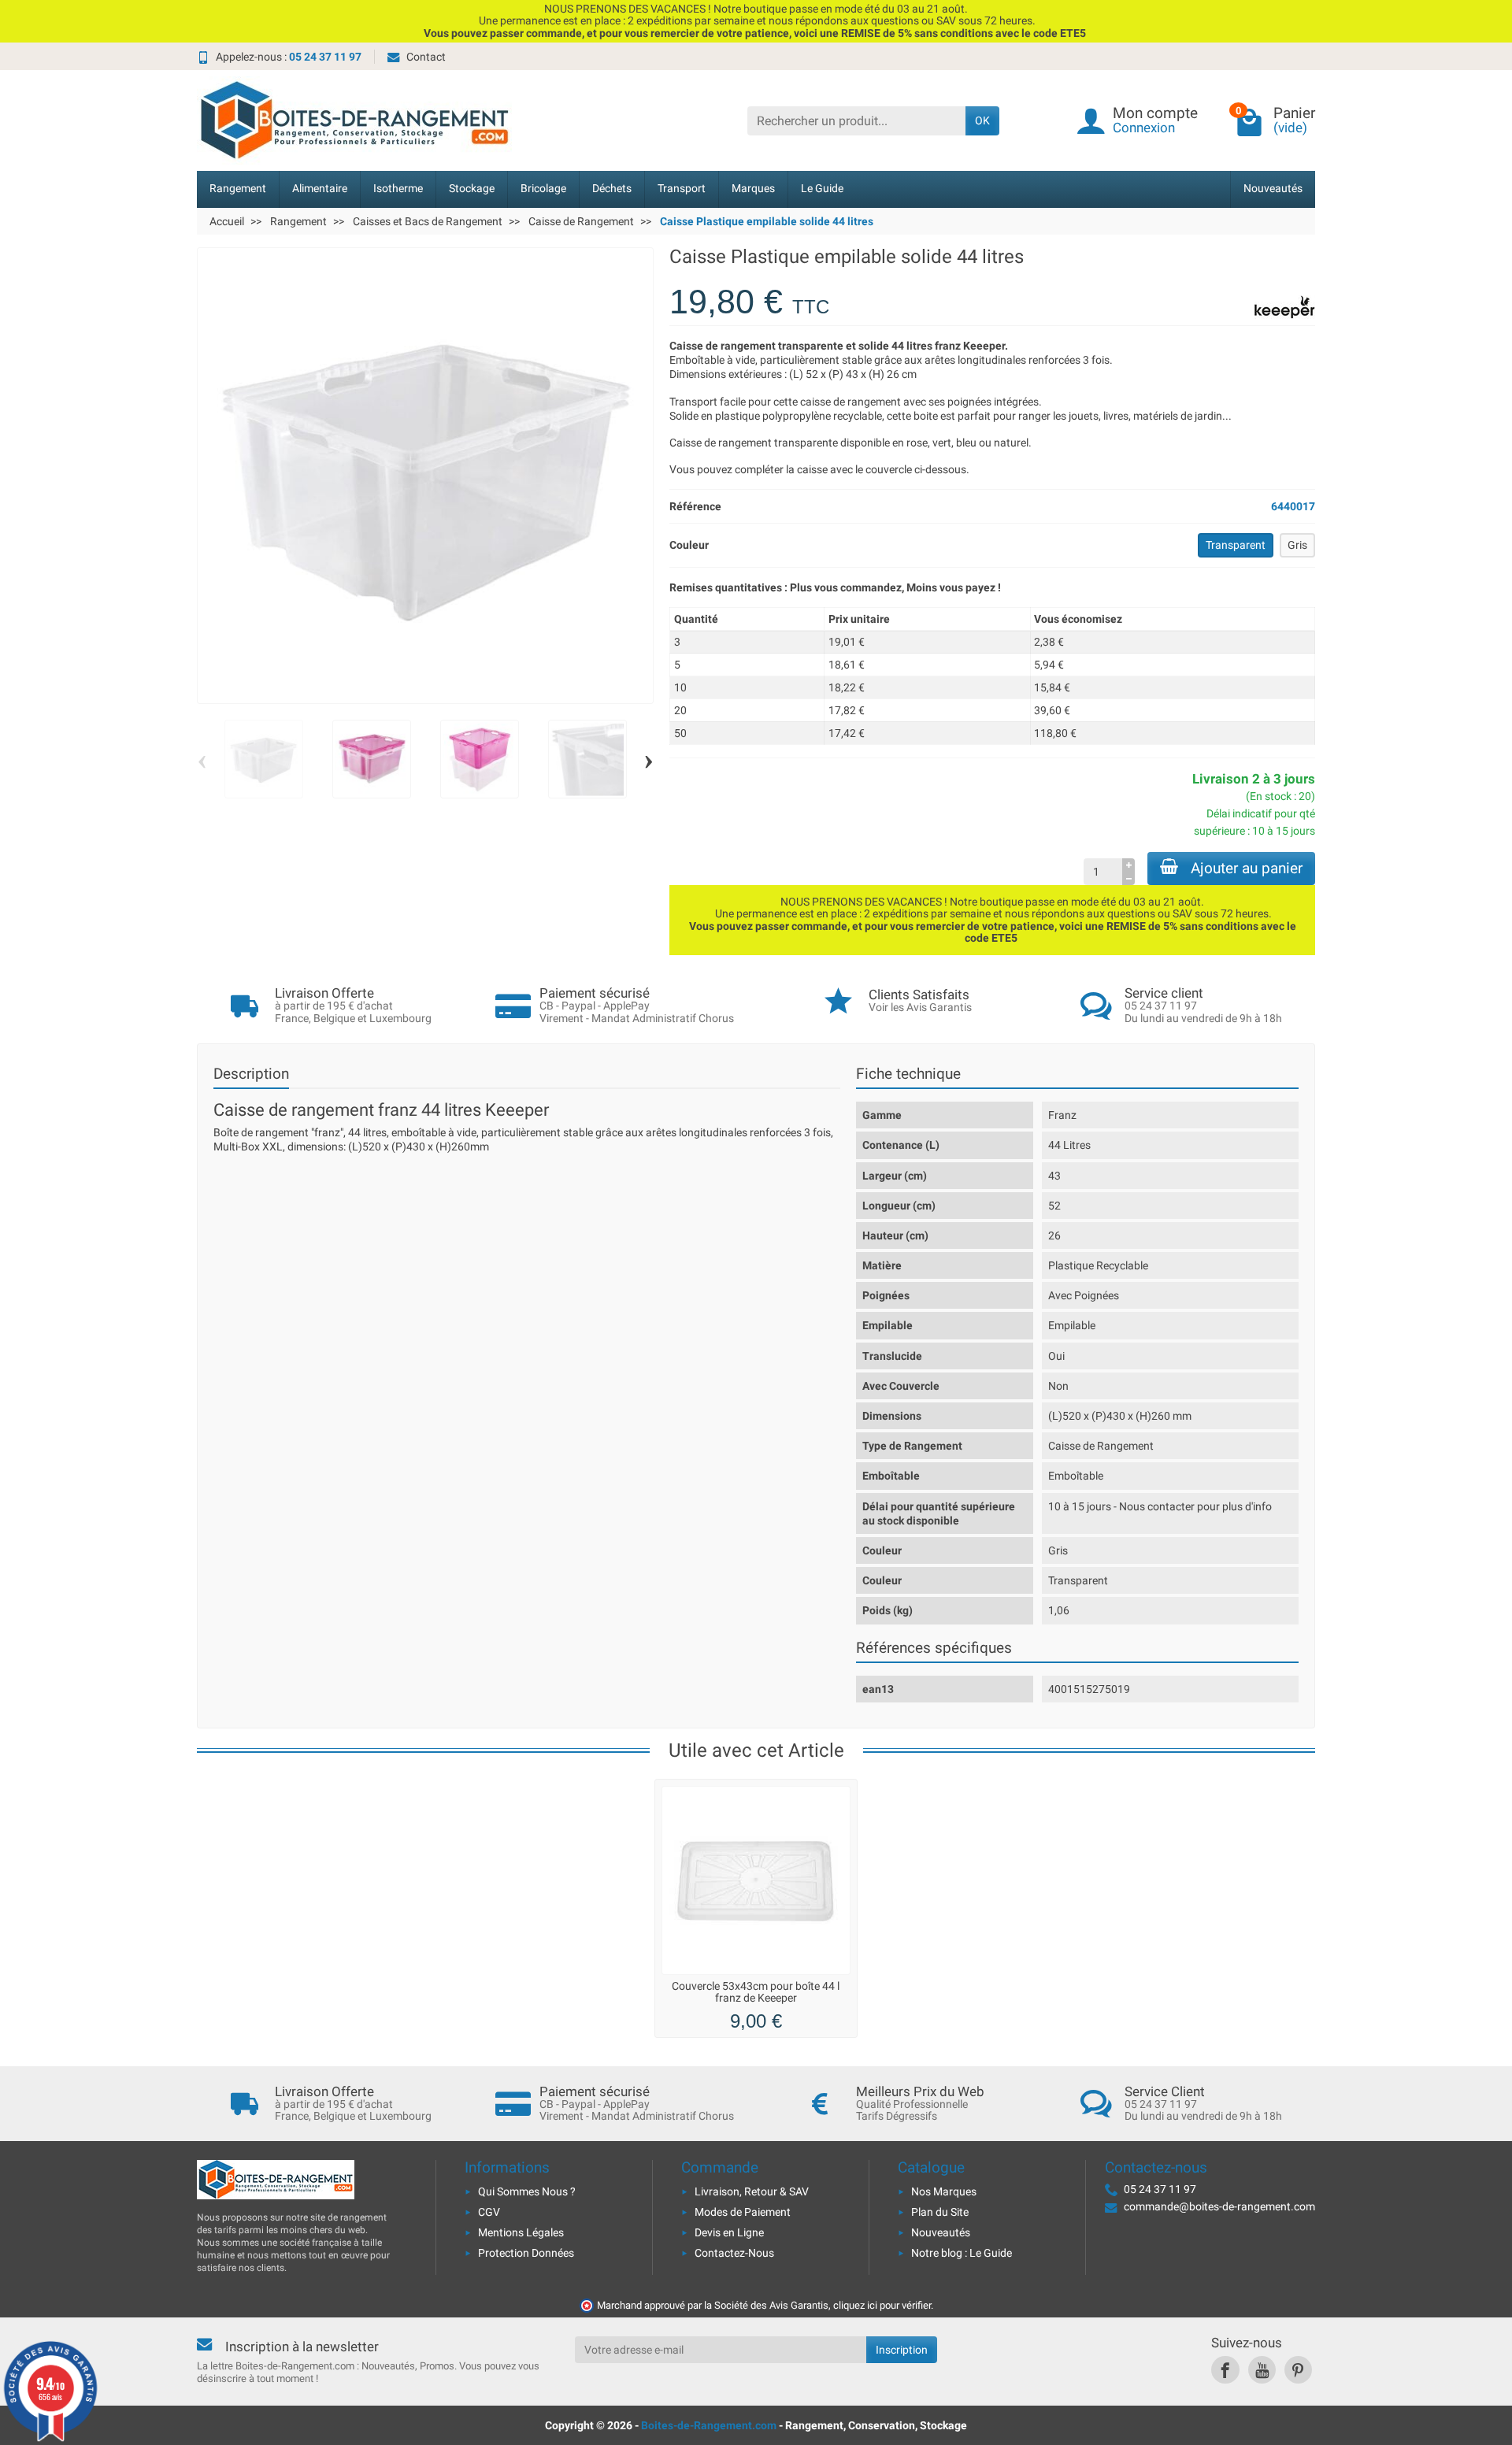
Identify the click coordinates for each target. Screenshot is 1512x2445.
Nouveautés (1273, 189)
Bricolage (543, 189)
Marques (753, 189)
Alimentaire (320, 189)
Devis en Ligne (729, 2232)
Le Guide (822, 189)
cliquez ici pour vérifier (882, 2305)
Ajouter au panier (1247, 868)
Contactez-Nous (734, 2253)
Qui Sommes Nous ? (527, 2191)
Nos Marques (944, 2191)
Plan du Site (940, 2212)
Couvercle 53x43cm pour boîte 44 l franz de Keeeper (756, 1992)
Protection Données (526, 2253)
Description (251, 1074)
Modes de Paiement (743, 2212)
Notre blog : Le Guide (962, 2253)
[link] (1225, 2370)
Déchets (612, 189)
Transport (682, 189)
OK (982, 120)
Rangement (238, 189)
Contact (426, 57)
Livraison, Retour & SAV (752, 2191)
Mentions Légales (521, 2232)
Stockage (472, 189)
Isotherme (398, 189)
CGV (489, 2212)
